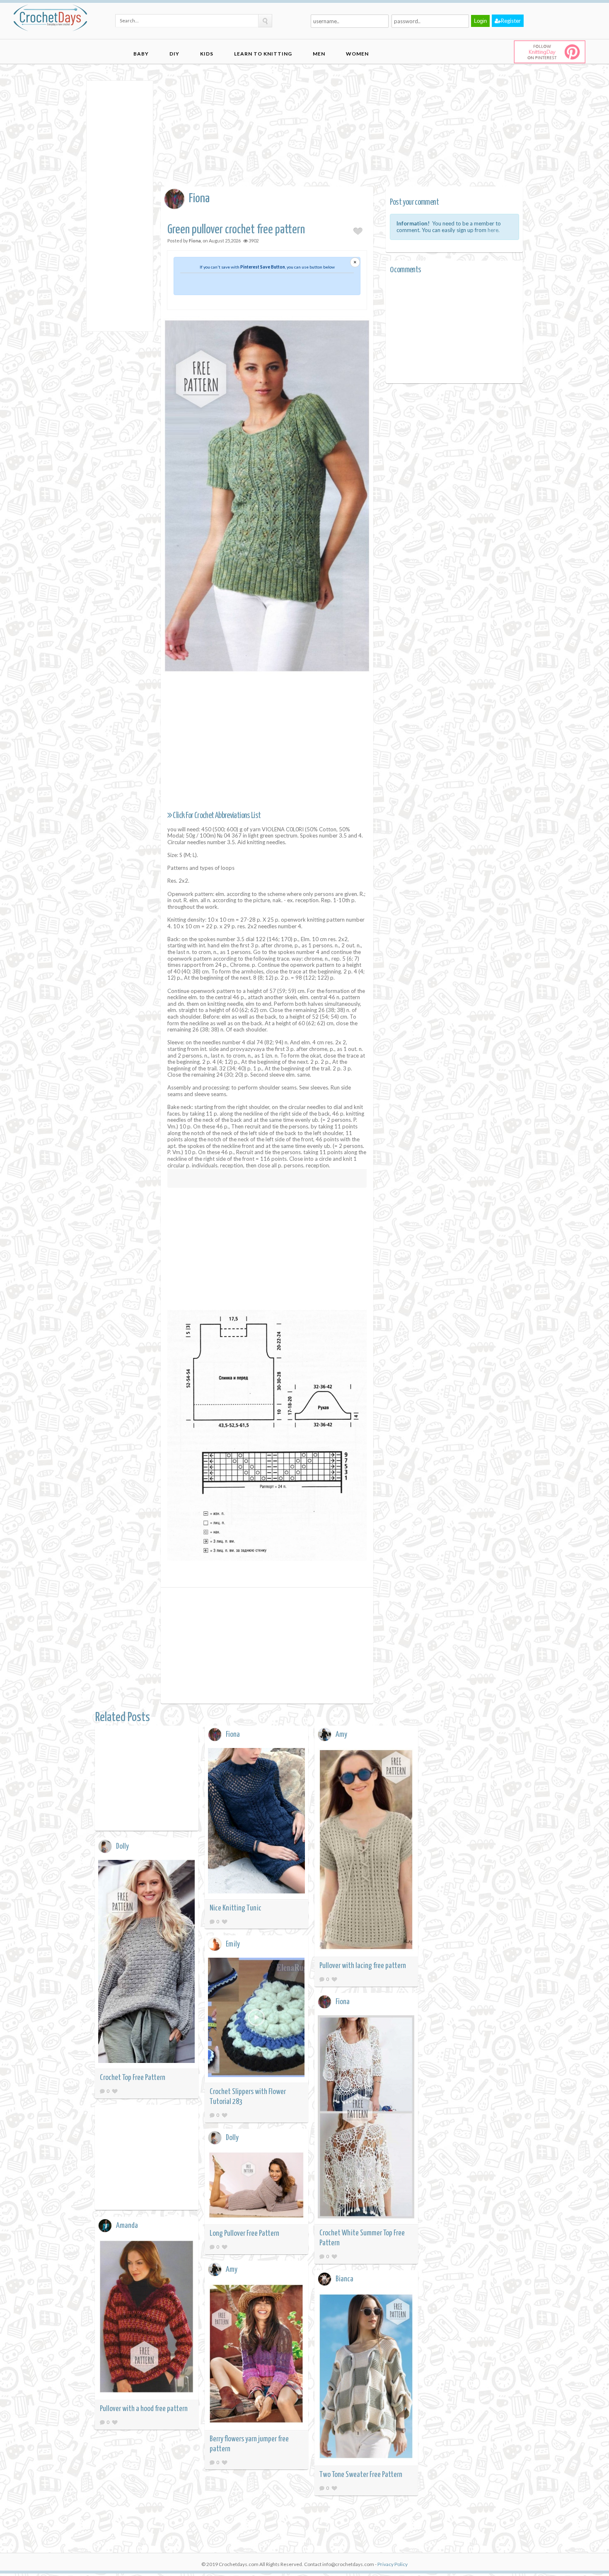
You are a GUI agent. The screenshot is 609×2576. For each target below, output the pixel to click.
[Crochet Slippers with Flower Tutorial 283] (256, 2019)
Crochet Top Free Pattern (133, 2078)
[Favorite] (225, 1921)
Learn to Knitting (263, 54)
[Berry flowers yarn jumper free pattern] (256, 2355)
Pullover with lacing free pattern (363, 1966)
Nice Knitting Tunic (236, 1908)
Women (357, 54)
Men (319, 54)
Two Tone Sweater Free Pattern (361, 2475)
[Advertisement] (120, 205)
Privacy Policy (393, 2564)
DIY (174, 54)
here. (494, 230)
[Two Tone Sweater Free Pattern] (366, 2378)
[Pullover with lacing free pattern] (366, 1851)
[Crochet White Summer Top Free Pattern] (366, 2118)
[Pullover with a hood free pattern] (147, 2318)
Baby (141, 54)
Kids (207, 54)
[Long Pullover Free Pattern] (256, 2186)
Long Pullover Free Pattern (244, 2233)
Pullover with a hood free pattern (144, 2409)
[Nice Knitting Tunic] (256, 1822)
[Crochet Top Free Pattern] (147, 1963)
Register (511, 21)
